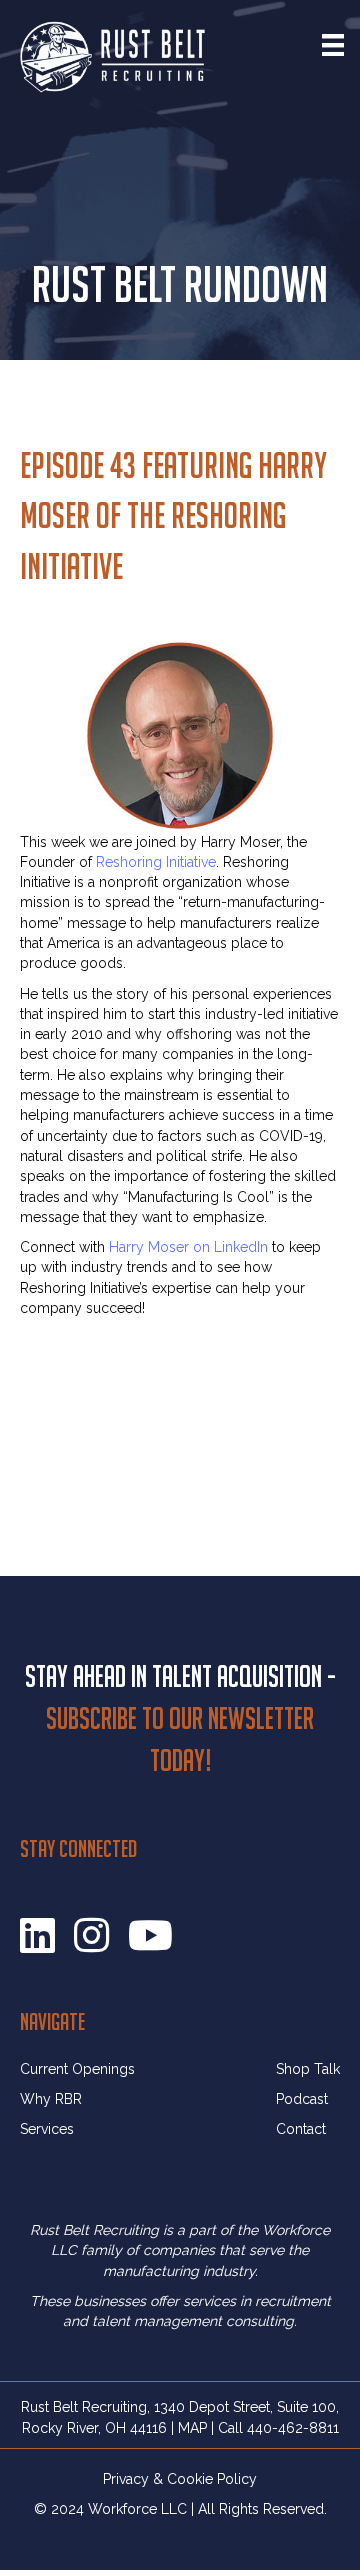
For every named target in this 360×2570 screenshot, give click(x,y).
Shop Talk (308, 2069)
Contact (301, 2129)
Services (47, 2129)
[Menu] (333, 45)
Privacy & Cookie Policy (180, 2479)
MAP (192, 2428)
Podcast (302, 2099)
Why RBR (51, 2099)
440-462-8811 (293, 2428)
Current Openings (77, 2069)
